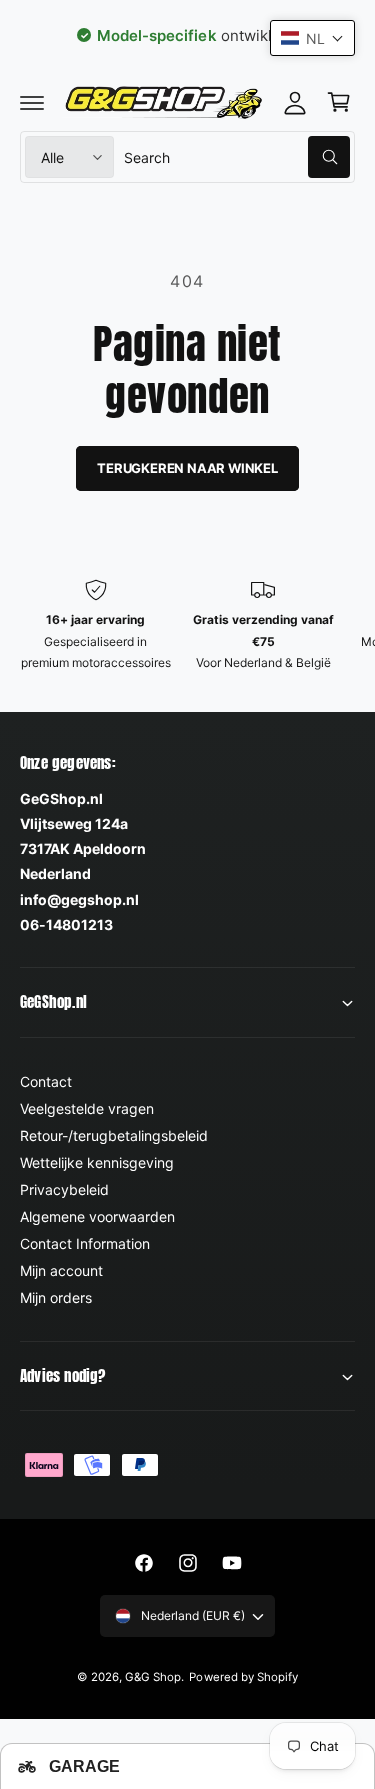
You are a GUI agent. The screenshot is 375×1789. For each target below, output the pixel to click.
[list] (187, 637)
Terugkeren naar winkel (187, 468)
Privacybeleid (64, 1189)
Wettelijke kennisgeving (97, 1162)
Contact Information (85, 1243)
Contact (46, 1081)
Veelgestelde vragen (87, 1108)
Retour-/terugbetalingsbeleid (114, 1135)
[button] (32, 102)
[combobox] (237, 157)
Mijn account (61, 1270)
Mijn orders (56, 1297)
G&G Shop (153, 1677)
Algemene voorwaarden (97, 1216)
